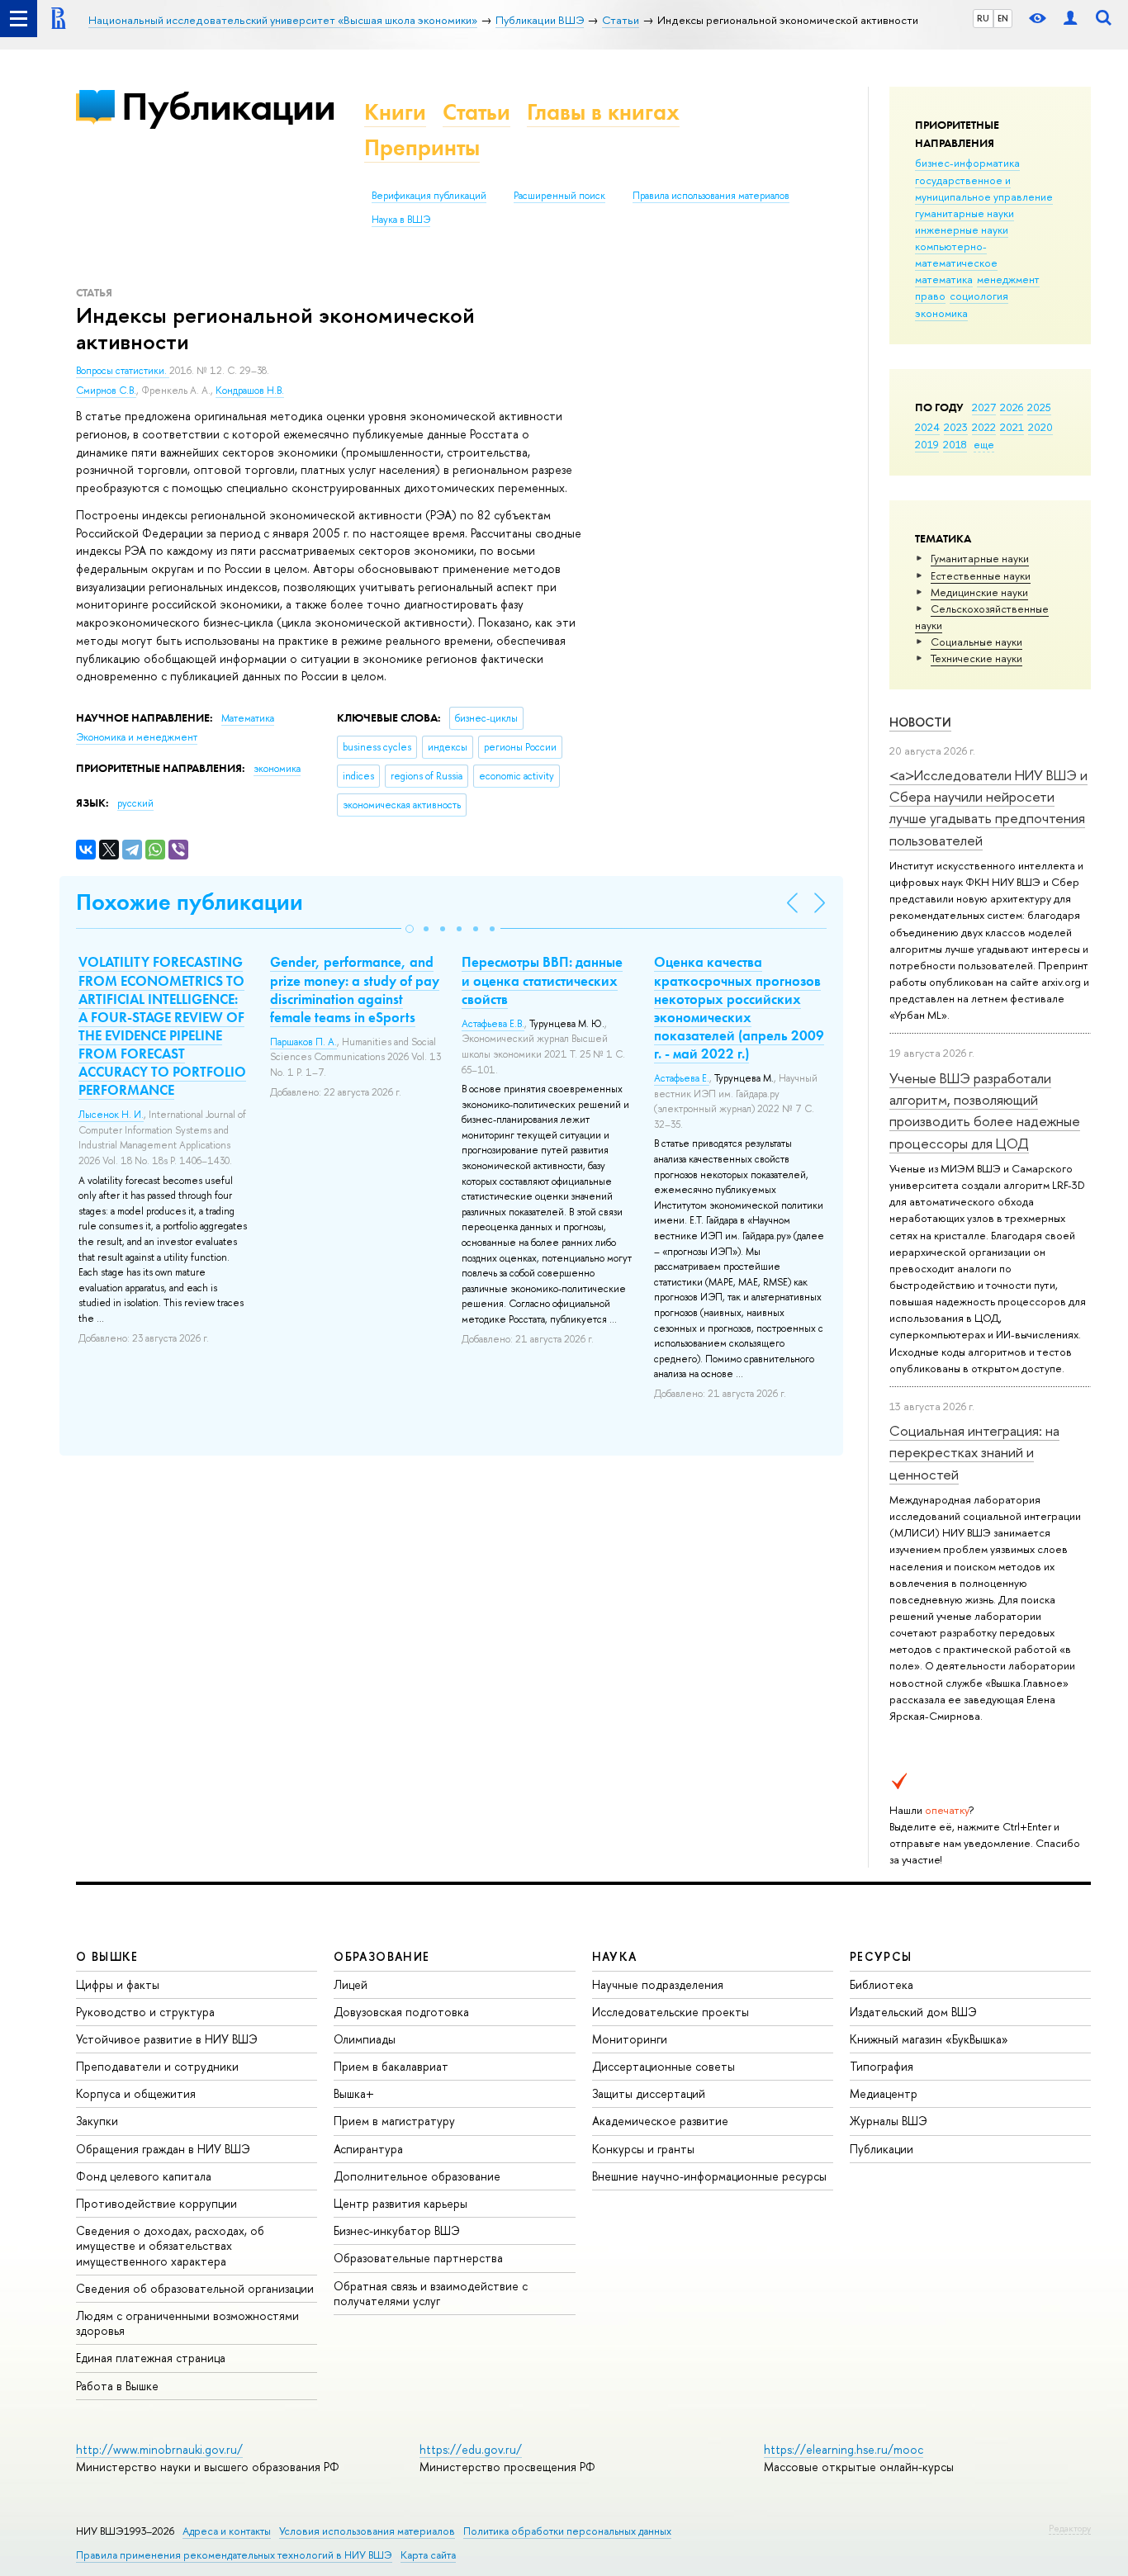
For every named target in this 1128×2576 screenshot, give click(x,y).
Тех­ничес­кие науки (976, 658)
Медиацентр (884, 2093)
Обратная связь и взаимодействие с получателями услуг (431, 2293)
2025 (1039, 407)
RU (983, 18)
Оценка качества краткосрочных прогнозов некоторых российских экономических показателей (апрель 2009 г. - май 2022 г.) (739, 1007)
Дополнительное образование (417, 2176)
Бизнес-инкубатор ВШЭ (397, 2230)
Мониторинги (630, 2039)
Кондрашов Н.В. (250, 391)
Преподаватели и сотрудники (157, 2066)
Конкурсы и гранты (643, 2149)
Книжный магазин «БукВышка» (929, 2039)
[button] (410, 929)
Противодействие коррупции (156, 2203)
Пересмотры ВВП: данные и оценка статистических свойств (542, 980)
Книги (395, 112)
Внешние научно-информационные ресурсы (709, 2176)
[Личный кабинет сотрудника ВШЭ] (1070, 19)
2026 (1012, 407)
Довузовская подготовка (401, 2012)
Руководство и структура (145, 2012)
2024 (927, 427)
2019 (927, 444)
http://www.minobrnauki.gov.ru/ (159, 2449)
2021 (1012, 427)
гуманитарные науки (964, 213)
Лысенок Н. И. (111, 1115)
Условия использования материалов (367, 2531)
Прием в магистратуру (394, 2121)
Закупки (97, 2121)
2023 (956, 427)
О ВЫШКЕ (107, 1956)
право (930, 296)
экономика (941, 313)
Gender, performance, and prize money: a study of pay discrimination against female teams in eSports (355, 989)
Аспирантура (368, 2149)
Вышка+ (354, 2093)
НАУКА (615, 1956)
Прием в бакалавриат (391, 2066)
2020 (1040, 427)
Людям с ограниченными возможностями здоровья (187, 2323)
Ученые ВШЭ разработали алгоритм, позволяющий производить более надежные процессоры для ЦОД (985, 1110)
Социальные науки (976, 642)
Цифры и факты (118, 1984)
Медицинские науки (979, 592)
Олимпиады (365, 2039)
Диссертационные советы (664, 2066)
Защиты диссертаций (649, 2093)
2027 (984, 407)
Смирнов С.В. (106, 391)
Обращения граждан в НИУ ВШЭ (163, 2149)
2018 (955, 444)
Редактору (1070, 2528)
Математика (248, 718)
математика (944, 279)
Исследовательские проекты (671, 2012)
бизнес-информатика (967, 163)
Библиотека (882, 1984)
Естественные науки (981, 575)
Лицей (351, 1984)
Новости (920, 722)
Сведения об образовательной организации (195, 2288)
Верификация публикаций (429, 196)
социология (979, 296)
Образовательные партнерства (418, 2258)
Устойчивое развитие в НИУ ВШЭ (167, 2039)
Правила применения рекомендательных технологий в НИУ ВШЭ (234, 2555)
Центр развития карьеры (400, 2203)
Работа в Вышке (117, 2386)
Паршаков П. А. (303, 1042)
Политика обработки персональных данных (567, 2531)
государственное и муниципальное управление (984, 188)
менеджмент (1008, 279)
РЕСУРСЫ (881, 1956)
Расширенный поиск (559, 196)
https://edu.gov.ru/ (471, 2449)
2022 (984, 427)
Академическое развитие (660, 2121)
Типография (882, 2066)
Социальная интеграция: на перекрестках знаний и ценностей (974, 1452)
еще (984, 444)
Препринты (422, 147)
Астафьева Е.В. (493, 1024)
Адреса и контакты (227, 2531)
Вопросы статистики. (123, 371)
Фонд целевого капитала (144, 2176)
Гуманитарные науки (980, 558)
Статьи (476, 112)
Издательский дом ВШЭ (913, 2012)
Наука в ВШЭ (401, 220)
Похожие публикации (190, 902)
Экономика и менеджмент (137, 737)
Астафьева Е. (682, 1078)
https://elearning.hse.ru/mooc (844, 2449)
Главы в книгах (603, 112)
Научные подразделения (658, 1984)
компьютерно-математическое (956, 254)
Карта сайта (428, 2555)
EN (1003, 18)
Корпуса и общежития (136, 2093)
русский (135, 803)
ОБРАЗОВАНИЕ (382, 1956)
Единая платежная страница (151, 2358)
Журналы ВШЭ (889, 2121)
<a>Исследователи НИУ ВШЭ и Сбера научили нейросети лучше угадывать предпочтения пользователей (988, 807)
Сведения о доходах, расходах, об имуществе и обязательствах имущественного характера (170, 2245)
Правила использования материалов (711, 196)
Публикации (228, 106)
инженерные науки (962, 230)
